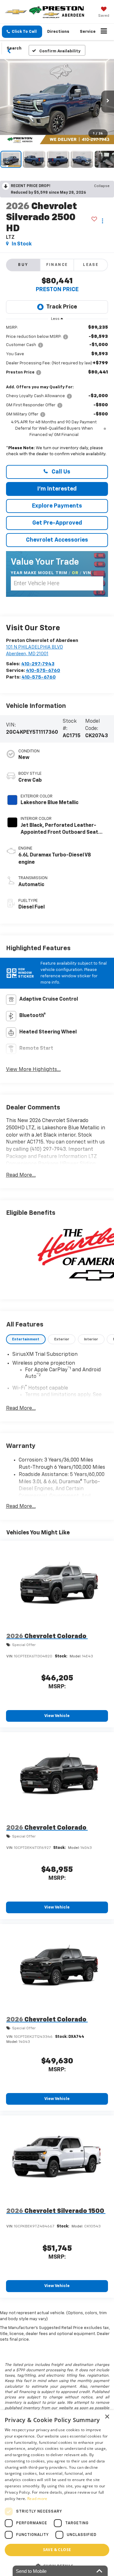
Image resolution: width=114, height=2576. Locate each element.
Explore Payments (57, 506)
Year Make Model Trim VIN (51, 573)
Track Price (62, 307)
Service (88, 32)
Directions (58, 32)
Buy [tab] (23, 265)
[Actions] (102, 221)
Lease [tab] (91, 265)
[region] (57, 392)
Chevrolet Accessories (57, 540)
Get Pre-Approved (57, 523)
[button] (22, 32)
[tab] (26, 1339)
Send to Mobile (31, 2571)
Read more (37, 2499)
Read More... (21, 1175)
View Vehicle (57, 1716)
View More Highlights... (33, 1070)
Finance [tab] (57, 265)
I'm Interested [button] (57, 489)
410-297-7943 (38, 664)
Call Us (60, 472)
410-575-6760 (43, 670)
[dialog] (57, 2493)
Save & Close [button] (57, 2550)
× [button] (107, 2417)
